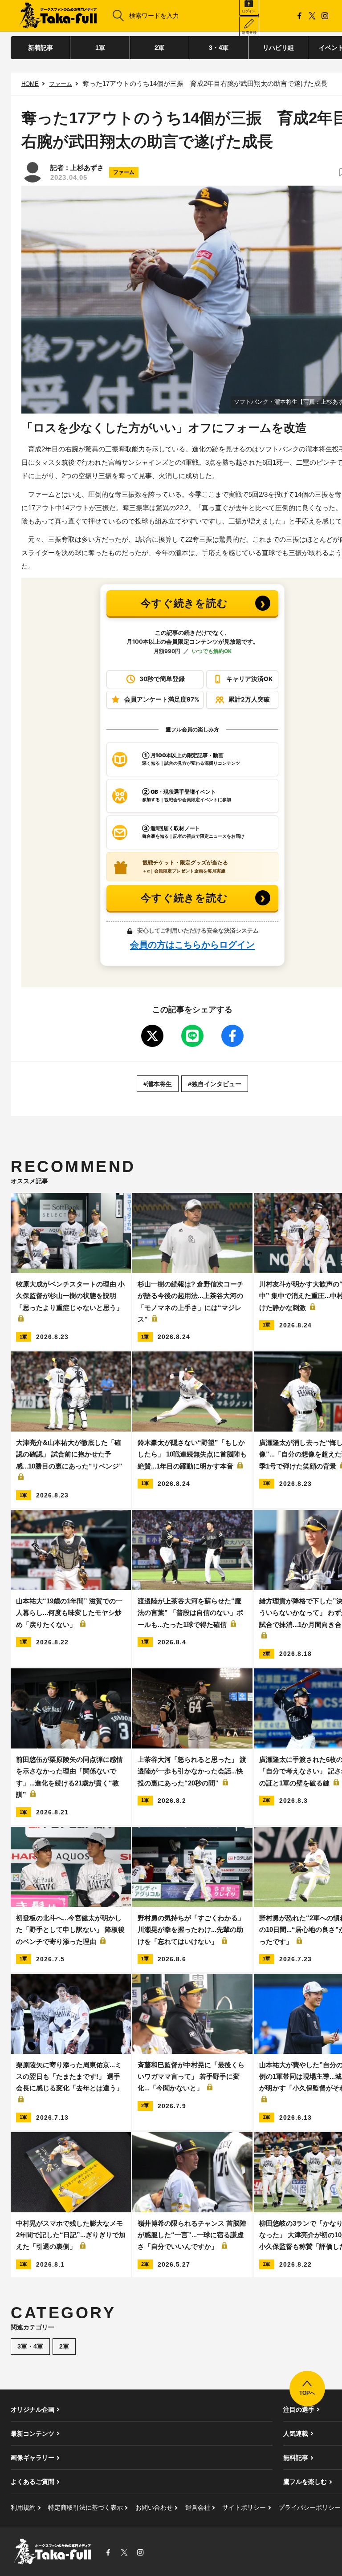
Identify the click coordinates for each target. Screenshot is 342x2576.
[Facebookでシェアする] (232, 1036)
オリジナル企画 (33, 2410)
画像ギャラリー (33, 2458)
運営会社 (198, 2507)
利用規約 (23, 2507)
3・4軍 (219, 48)
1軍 (100, 48)
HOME (30, 84)
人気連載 (296, 2434)
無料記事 (296, 2458)
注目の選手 (299, 2410)
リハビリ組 (278, 48)
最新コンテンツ (33, 2434)
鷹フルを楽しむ (305, 2482)
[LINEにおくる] (192, 1036)
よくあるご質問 (33, 2482)
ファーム (61, 84)
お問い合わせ (154, 2507)
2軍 (159, 48)
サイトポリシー (244, 2507)
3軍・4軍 (30, 2346)
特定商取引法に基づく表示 (85, 2507)
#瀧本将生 (158, 1084)
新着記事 (41, 48)
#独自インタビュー (215, 1084)
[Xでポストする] (152, 1036)
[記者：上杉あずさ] (33, 172)
